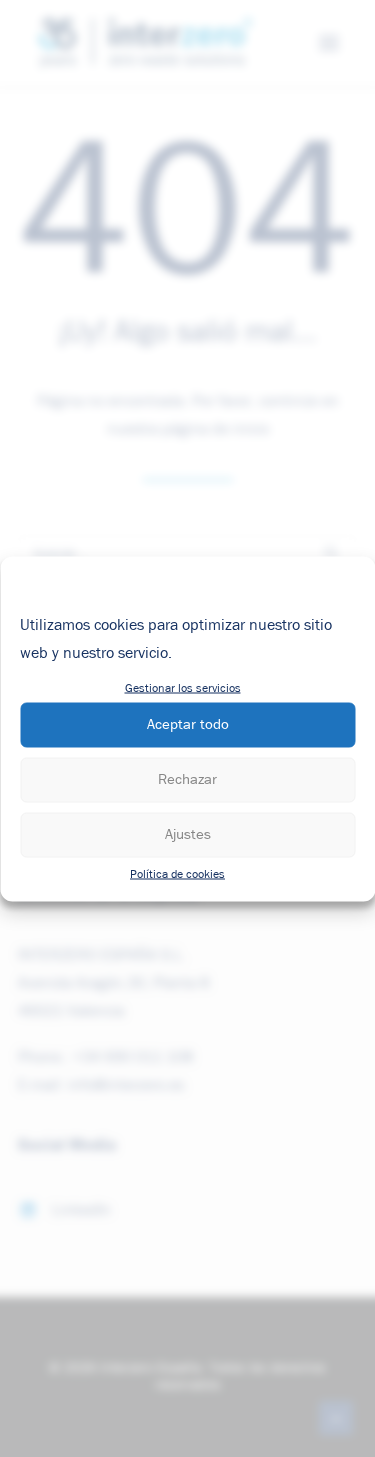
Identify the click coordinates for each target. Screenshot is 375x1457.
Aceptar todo (188, 724)
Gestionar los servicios (183, 688)
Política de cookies (177, 874)
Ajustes (188, 834)
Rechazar (187, 779)
